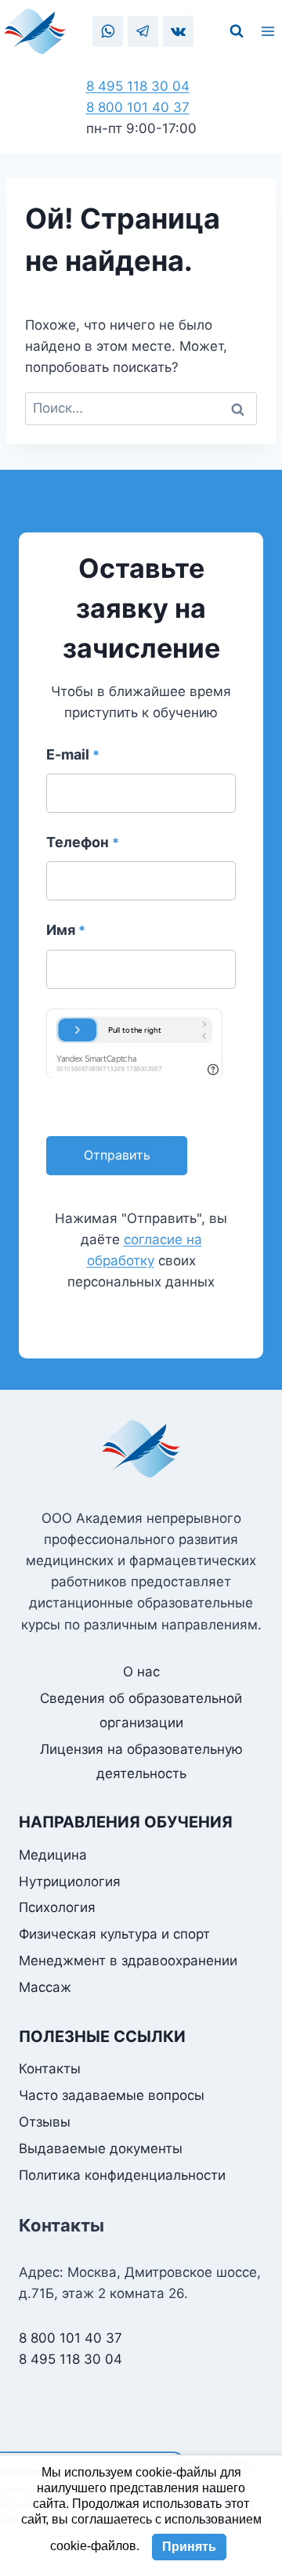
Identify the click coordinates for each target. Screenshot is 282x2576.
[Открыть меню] (270, 31)
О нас (141, 1672)
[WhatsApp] (108, 31)
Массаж (45, 1987)
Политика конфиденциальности (122, 2175)
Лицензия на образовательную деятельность (141, 1761)
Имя (66, 930)
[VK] (178, 31)
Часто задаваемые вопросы (112, 2095)
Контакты (50, 2069)
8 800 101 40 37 (138, 107)
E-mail (73, 754)
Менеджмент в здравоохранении (128, 1961)
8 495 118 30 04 (138, 86)
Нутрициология (70, 1881)
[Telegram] (143, 31)
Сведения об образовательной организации (141, 1710)
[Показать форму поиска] (237, 31)
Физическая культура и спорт (114, 1934)
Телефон (83, 842)
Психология (57, 1907)
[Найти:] (141, 408)
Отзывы (45, 2122)
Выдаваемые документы (101, 2148)
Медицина (53, 1855)
